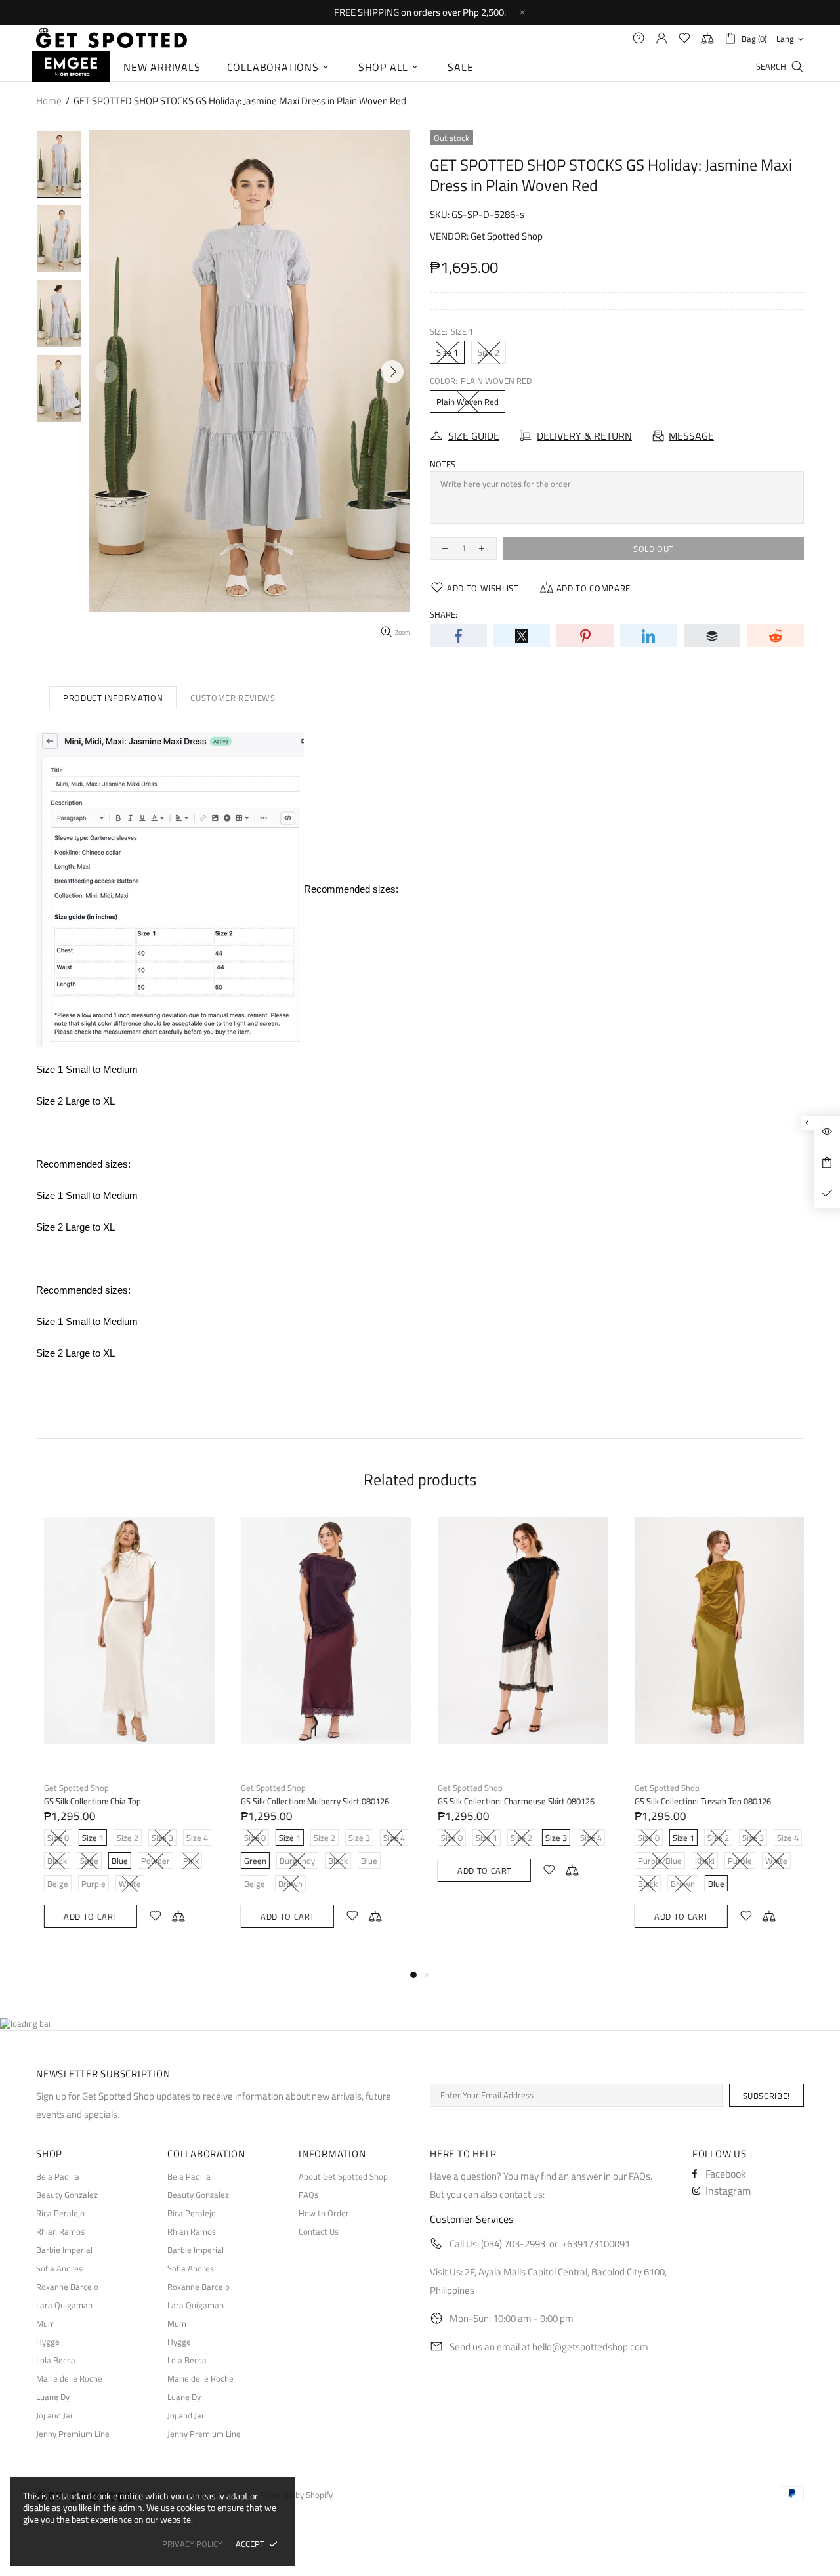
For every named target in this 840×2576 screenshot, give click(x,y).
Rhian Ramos (60, 2232)
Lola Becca (56, 2360)
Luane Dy (53, 2397)
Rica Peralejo (60, 2213)
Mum (46, 2324)
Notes (443, 464)
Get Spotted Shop (507, 236)
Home (49, 101)
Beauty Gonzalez (67, 2195)
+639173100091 (596, 2244)
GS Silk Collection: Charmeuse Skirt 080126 (512, 1801)
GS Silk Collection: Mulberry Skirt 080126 (310, 1801)
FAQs (308, 2195)
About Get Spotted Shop (343, 2177)
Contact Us (319, 2232)
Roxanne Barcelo (67, 2287)
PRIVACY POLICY (192, 2544)
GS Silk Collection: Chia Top (88, 1801)
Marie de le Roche (69, 2379)
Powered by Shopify (296, 2495)
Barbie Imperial (64, 2250)
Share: (444, 615)
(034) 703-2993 (513, 2244)
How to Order (324, 2213)
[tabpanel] (125, 1735)
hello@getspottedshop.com (590, 2347)
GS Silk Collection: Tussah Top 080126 (698, 1801)
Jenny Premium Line (73, 2434)
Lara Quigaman (64, 2305)
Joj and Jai (54, 2416)
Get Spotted (112, 38)
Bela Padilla (58, 2177)
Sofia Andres (59, 2269)
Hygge (48, 2342)
